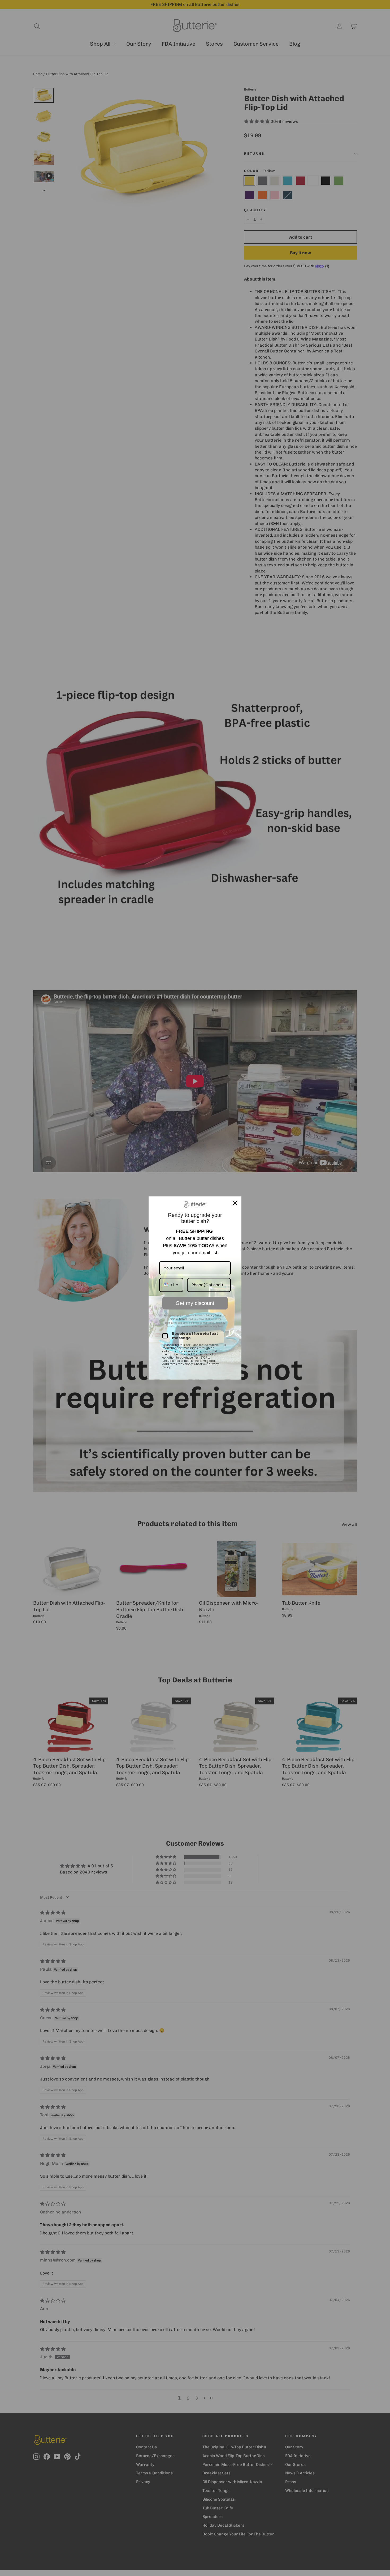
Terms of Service (178, 1319)
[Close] (235, 1203)
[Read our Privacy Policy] (224, 1346)
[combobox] (171, 1285)
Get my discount (195, 1303)
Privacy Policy (213, 1316)
